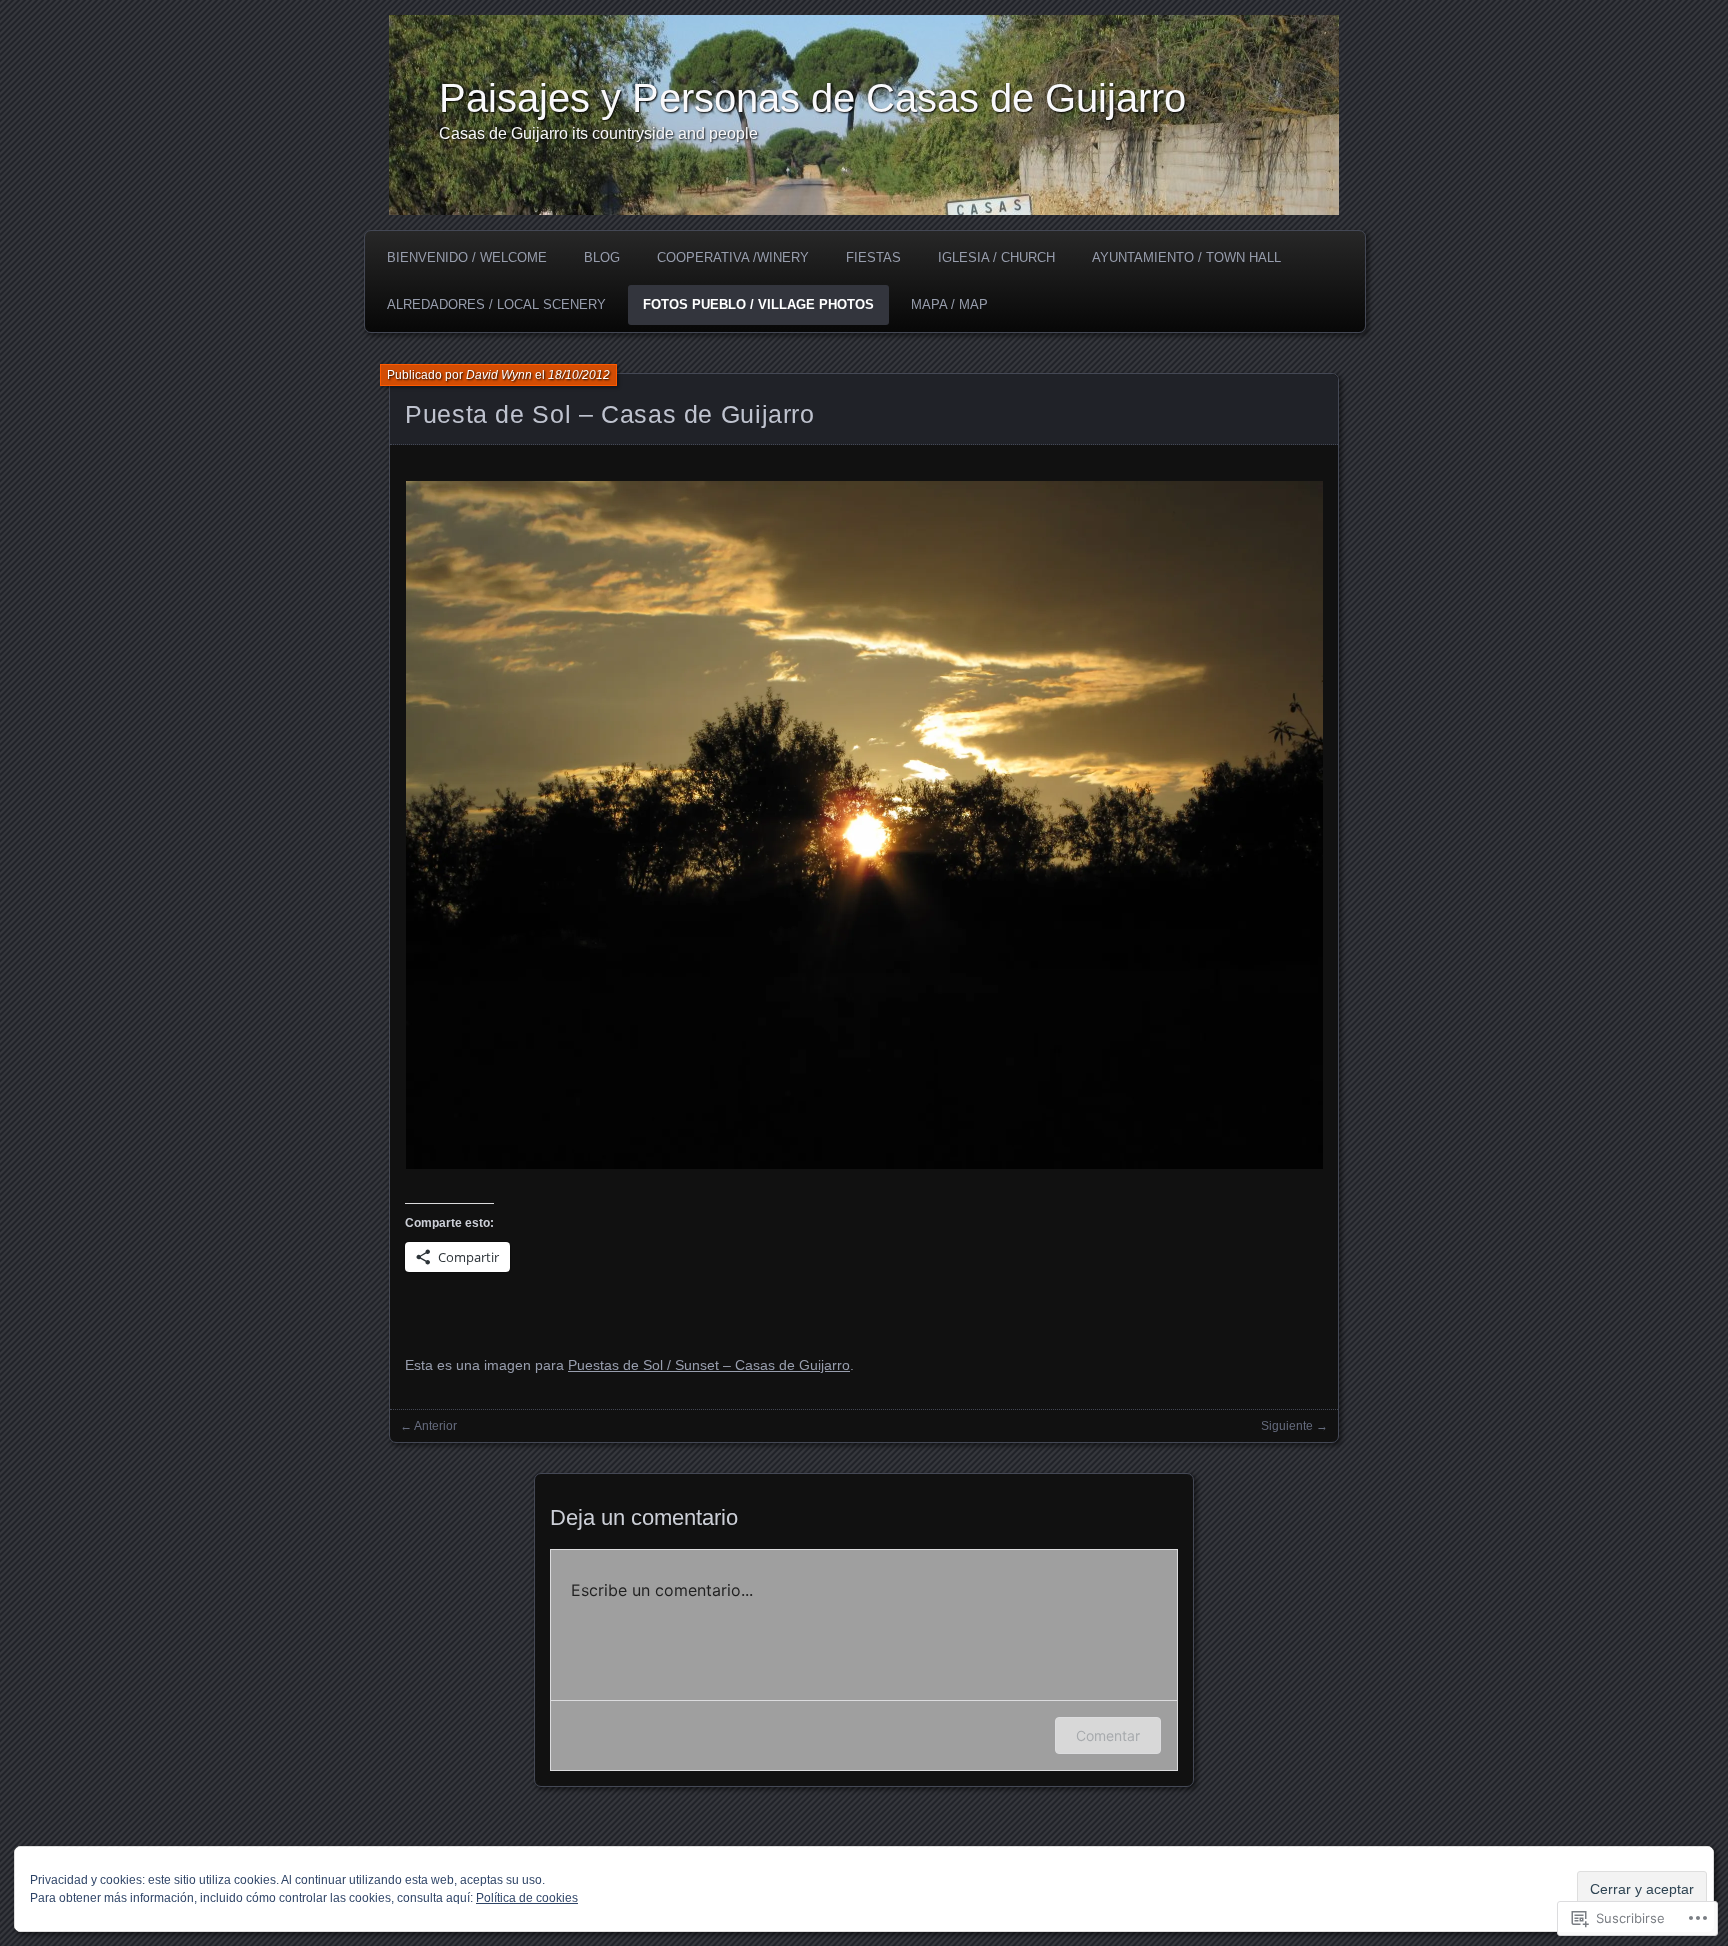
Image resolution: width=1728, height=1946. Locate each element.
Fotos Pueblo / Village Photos (758, 304)
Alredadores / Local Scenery (496, 304)
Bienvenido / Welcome (467, 257)
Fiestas (873, 257)
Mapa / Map (949, 304)
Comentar (1108, 1735)
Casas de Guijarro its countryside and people (598, 133)
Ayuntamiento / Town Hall (1186, 257)
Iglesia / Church (996, 257)
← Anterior (428, 1426)
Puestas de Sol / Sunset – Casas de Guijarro (709, 1365)
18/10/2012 (579, 375)
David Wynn (499, 375)
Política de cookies (527, 1898)
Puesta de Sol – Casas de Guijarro (610, 414)
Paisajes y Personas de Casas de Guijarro (812, 98)
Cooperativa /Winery (733, 257)
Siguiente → (1294, 1426)
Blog (602, 257)
